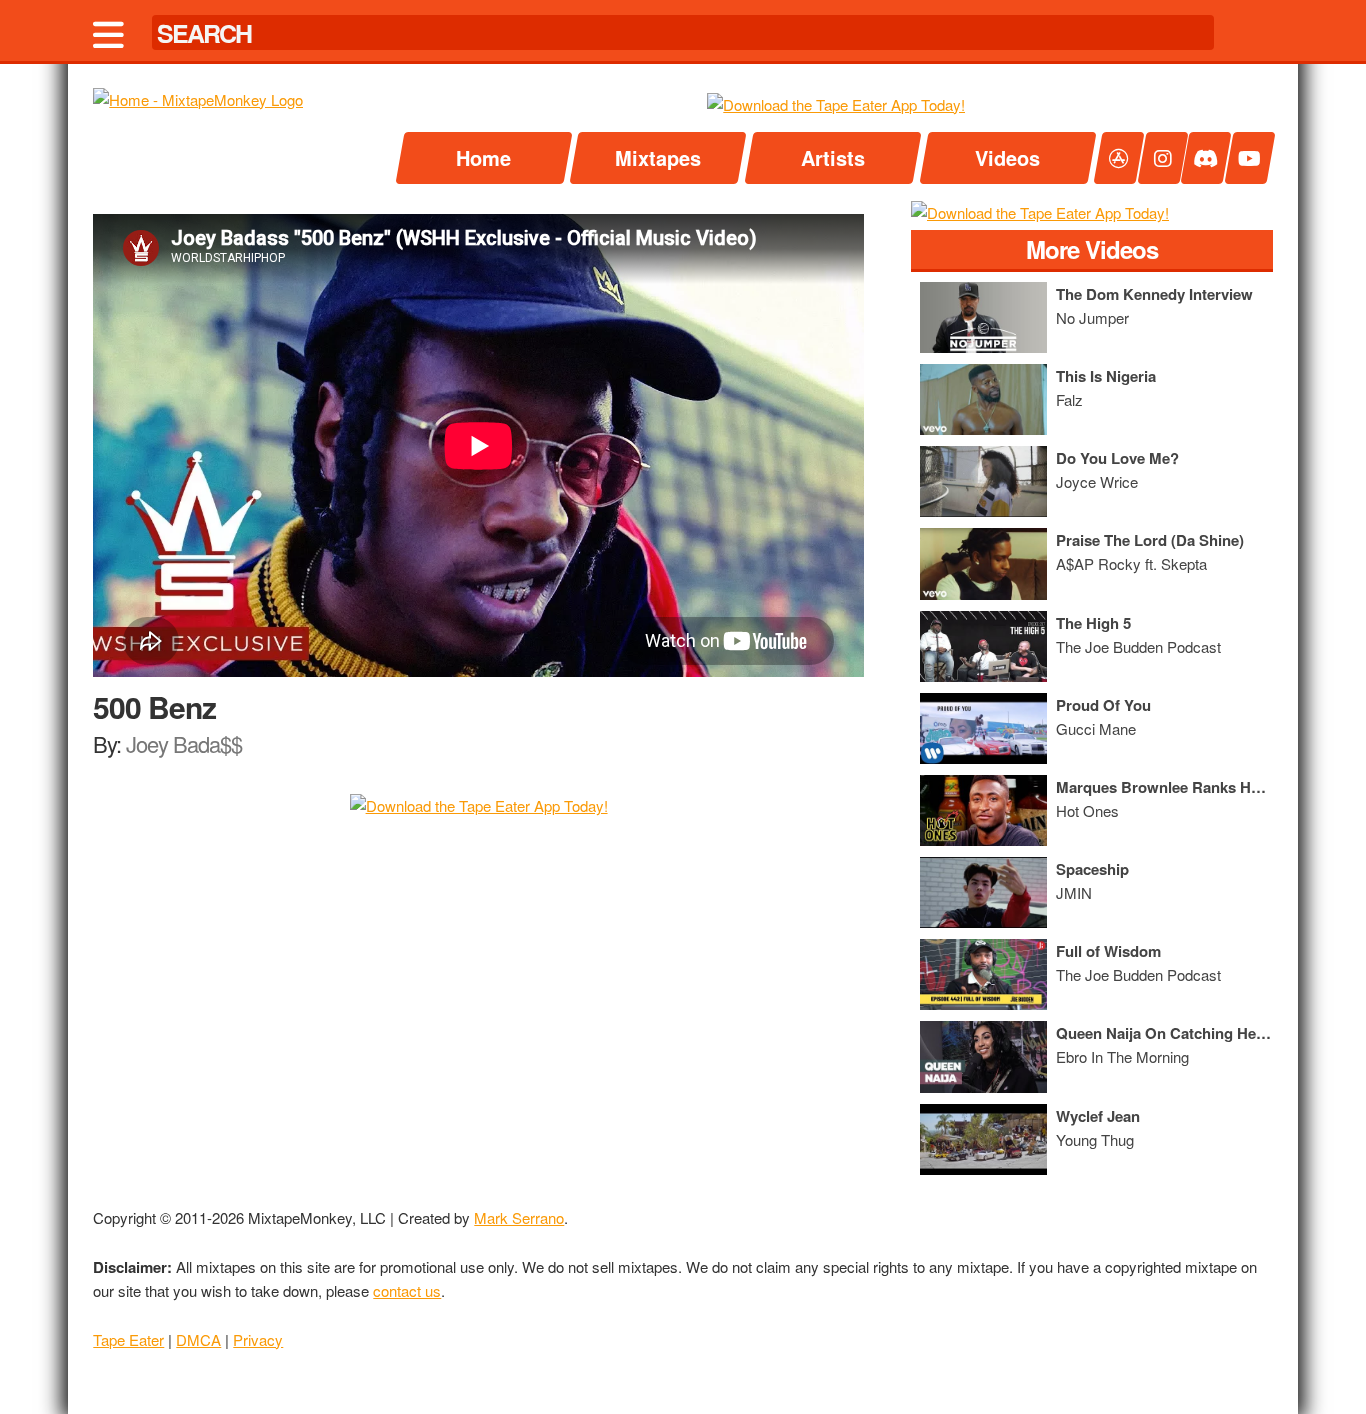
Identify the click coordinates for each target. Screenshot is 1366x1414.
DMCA (198, 1339)
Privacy (258, 1339)
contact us (407, 1290)
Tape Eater (128, 1339)
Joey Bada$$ (184, 743)
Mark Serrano (519, 1217)
